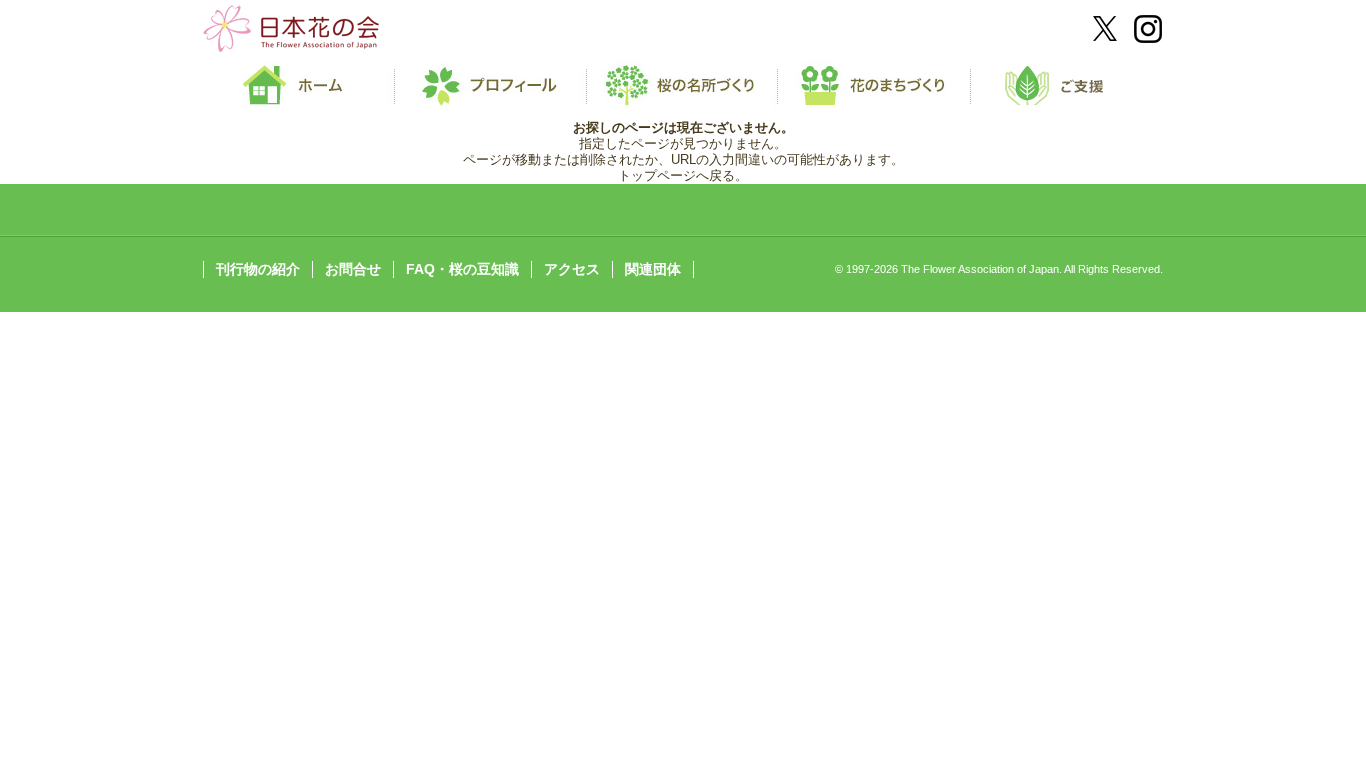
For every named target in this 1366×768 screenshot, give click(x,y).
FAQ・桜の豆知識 (462, 269)
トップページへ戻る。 (683, 175)
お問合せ (353, 269)
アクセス (572, 269)
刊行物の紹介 (258, 269)
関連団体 (653, 269)
